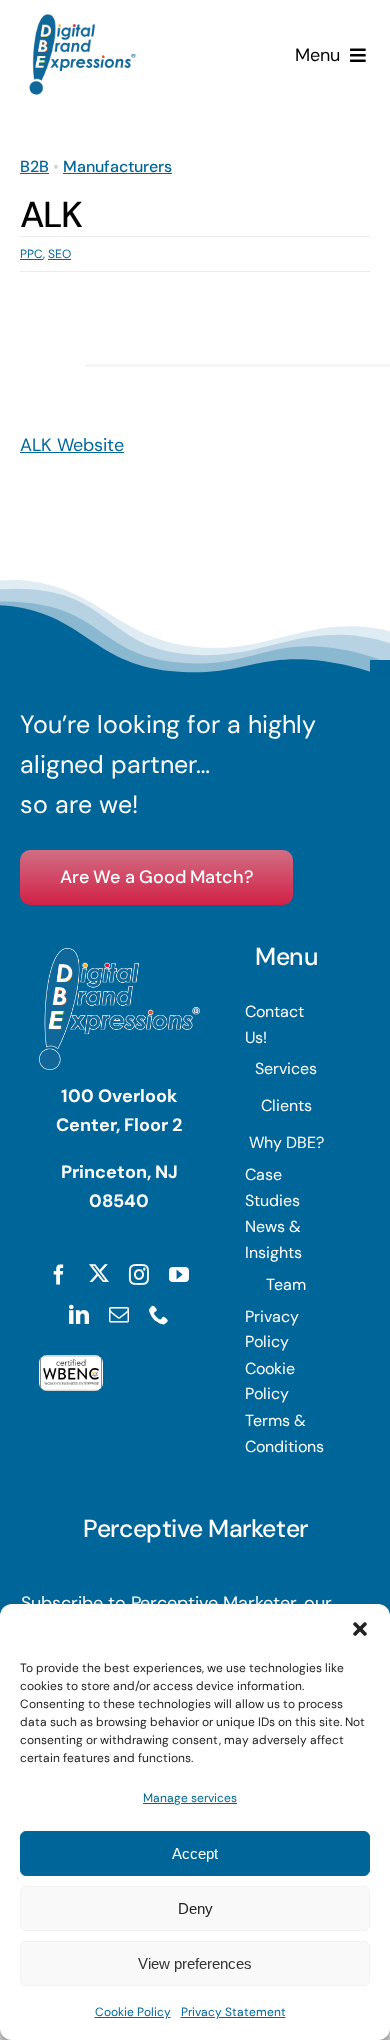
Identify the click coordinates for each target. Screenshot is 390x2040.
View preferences (195, 1963)
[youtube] (179, 1275)
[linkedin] (79, 1315)
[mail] (119, 1315)
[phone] (159, 1315)
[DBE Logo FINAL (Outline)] (82, 23)
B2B (34, 166)
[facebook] (59, 1275)
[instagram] (139, 1275)
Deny (195, 1908)
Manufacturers (117, 166)
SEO (59, 254)
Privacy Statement (233, 2012)
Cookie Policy (133, 2012)
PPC (31, 254)
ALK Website (72, 445)
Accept (195, 1853)
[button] (360, 1629)
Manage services (190, 1798)
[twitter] (99, 1273)
